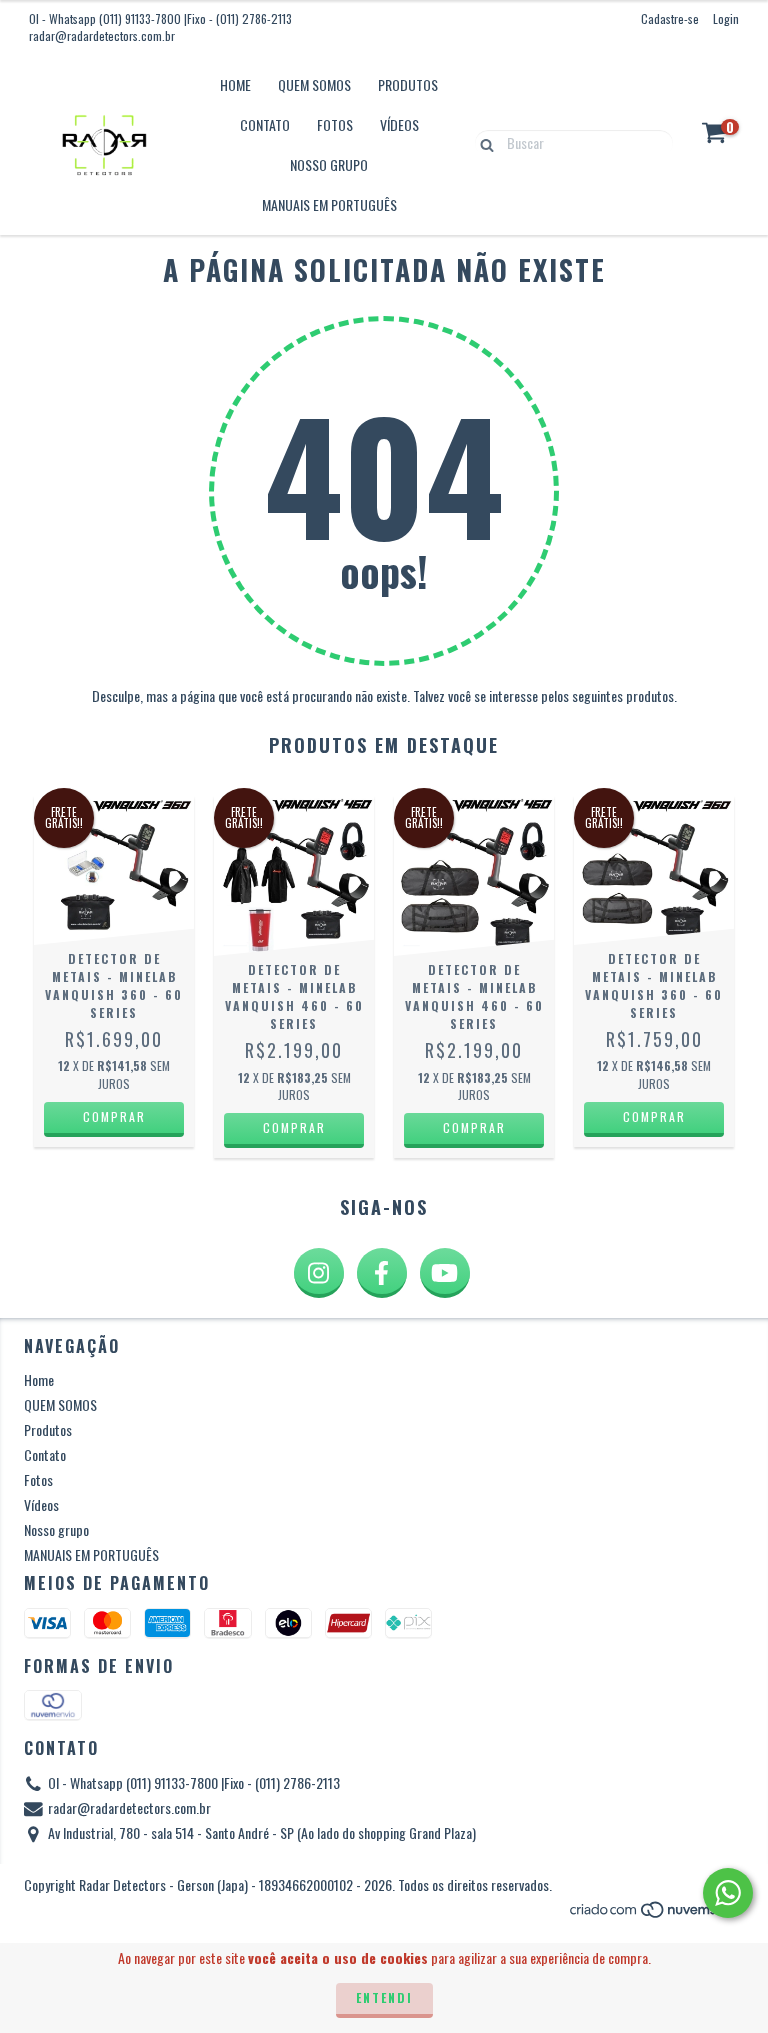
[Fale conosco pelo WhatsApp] (728, 1893)
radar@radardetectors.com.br (102, 35)
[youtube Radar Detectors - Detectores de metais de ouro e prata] (445, 1273)
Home (235, 84)
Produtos (408, 84)
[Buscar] (482, 142)
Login (726, 18)
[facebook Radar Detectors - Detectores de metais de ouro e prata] (382, 1273)
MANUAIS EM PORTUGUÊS (329, 204)
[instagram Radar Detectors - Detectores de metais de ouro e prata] (319, 1273)
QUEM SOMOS (314, 84)
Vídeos (399, 124)
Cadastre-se (670, 18)
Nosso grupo (329, 164)
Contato (265, 124)
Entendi (384, 1997)
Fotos (335, 124)
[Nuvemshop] (656, 1913)
